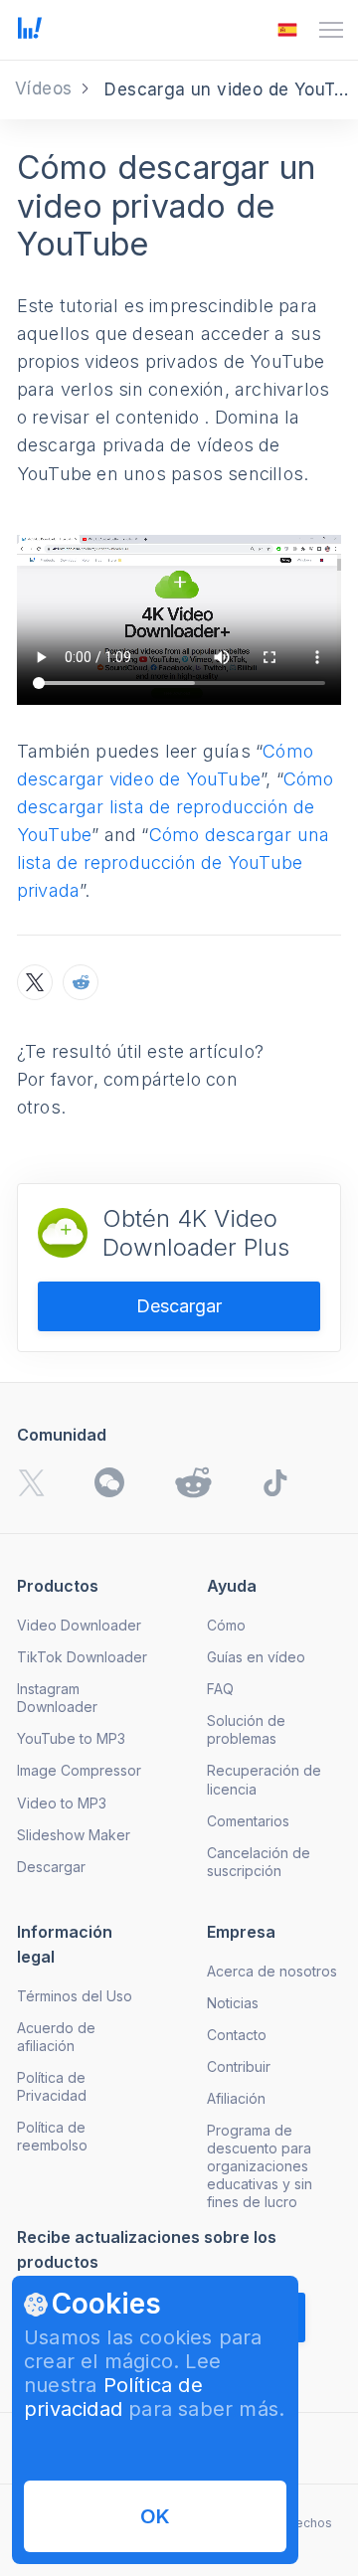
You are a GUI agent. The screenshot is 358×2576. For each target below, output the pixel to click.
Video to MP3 (62, 1803)
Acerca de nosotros (272, 1971)
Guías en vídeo (256, 1657)
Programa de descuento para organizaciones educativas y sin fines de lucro (260, 2166)
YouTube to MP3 (71, 1738)
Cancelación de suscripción (259, 1862)
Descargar (179, 1306)
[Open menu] (331, 30)
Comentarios (248, 1821)
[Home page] (30, 33)
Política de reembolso (52, 2136)
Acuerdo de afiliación (56, 2037)
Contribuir (239, 2066)
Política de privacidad (113, 2397)
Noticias (233, 2003)
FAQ (220, 1689)
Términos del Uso (75, 1996)
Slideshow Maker (74, 1835)
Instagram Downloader (57, 1698)
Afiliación (236, 2098)
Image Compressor (79, 1770)
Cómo (226, 1625)
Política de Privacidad (52, 2086)
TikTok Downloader (82, 1657)
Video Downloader (79, 1625)
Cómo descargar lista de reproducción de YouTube (176, 807)
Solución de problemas (246, 1729)
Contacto (237, 2035)
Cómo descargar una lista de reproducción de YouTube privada (173, 862)
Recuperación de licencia (264, 1779)
